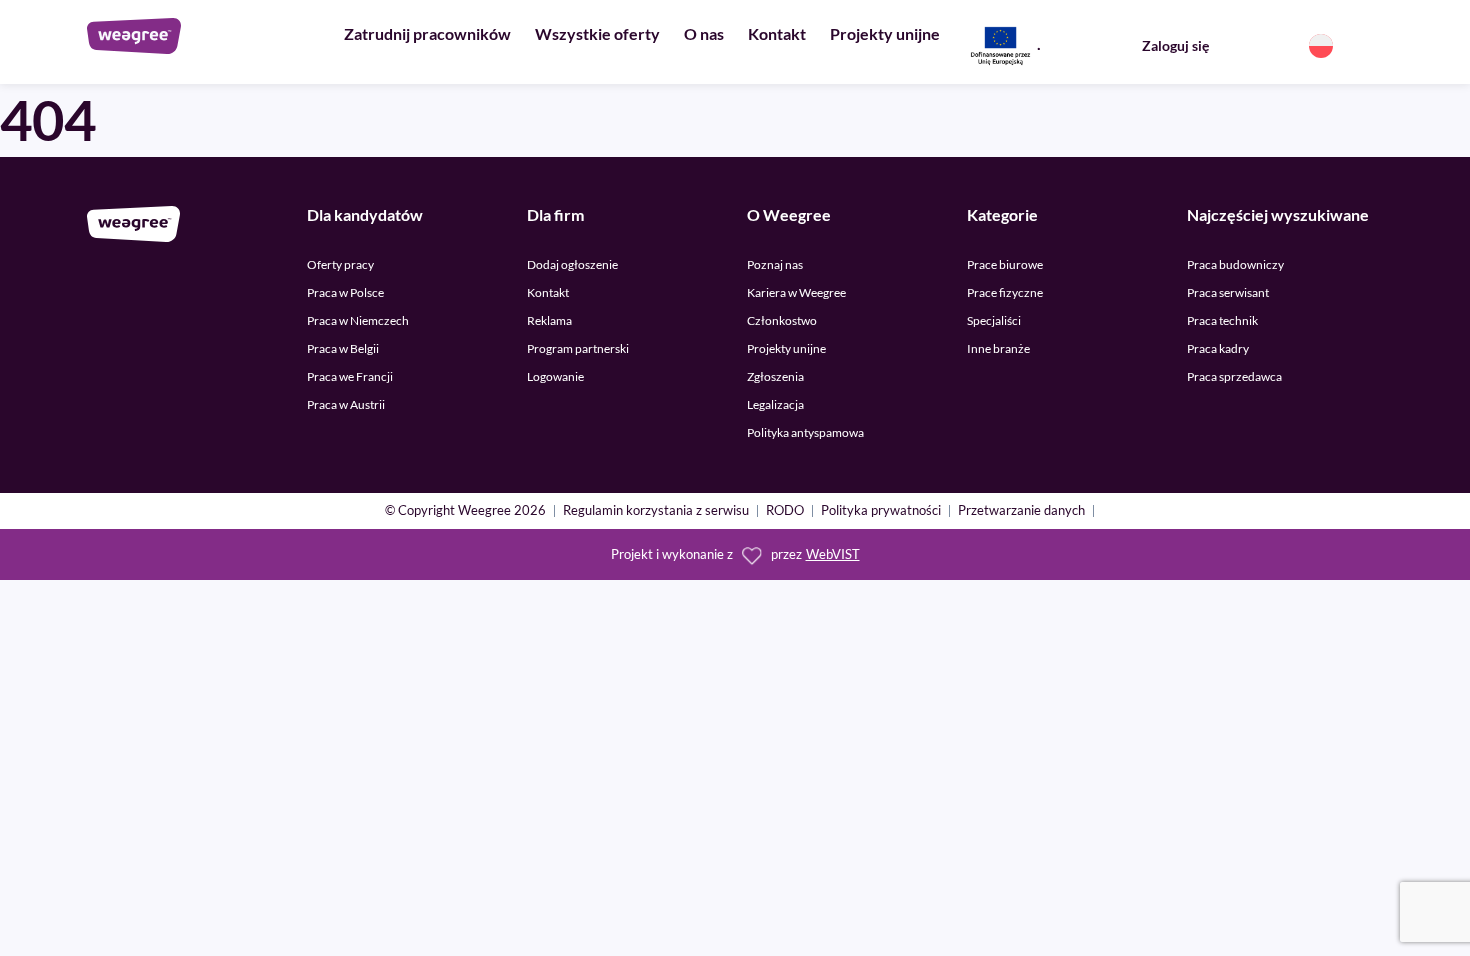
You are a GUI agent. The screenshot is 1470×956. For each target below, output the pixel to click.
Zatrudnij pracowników (427, 33)
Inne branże (998, 348)
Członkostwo (782, 320)
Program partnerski (578, 348)
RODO (785, 511)
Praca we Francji (350, 376)
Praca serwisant (1228, 292)
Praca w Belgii (343, 348)
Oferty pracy (340, 264)
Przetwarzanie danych (1021, 511)
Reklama (549, 320)
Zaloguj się (1175, 45)
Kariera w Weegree (796, 292)
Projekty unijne (885, 33)
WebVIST (833, 554)
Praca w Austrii (346, 404)
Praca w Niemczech (358, 320)
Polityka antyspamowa (805, 432)
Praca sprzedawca (1234, 376)
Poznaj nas (775, 264)
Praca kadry (1218, 348)
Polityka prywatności (881, 511)
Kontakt (777, 33)
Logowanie (555, 376)
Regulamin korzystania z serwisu (656, 511)
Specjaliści (994, 320)
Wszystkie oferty (597, 33)
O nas (704, 33)
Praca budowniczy (1235, 264)
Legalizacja (775, 404)
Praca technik (1222, 320)
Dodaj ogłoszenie (572, 264)
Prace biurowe (1005, 264)
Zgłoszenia (775, 376)
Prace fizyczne (1005, 292)
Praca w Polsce (345, 292)
